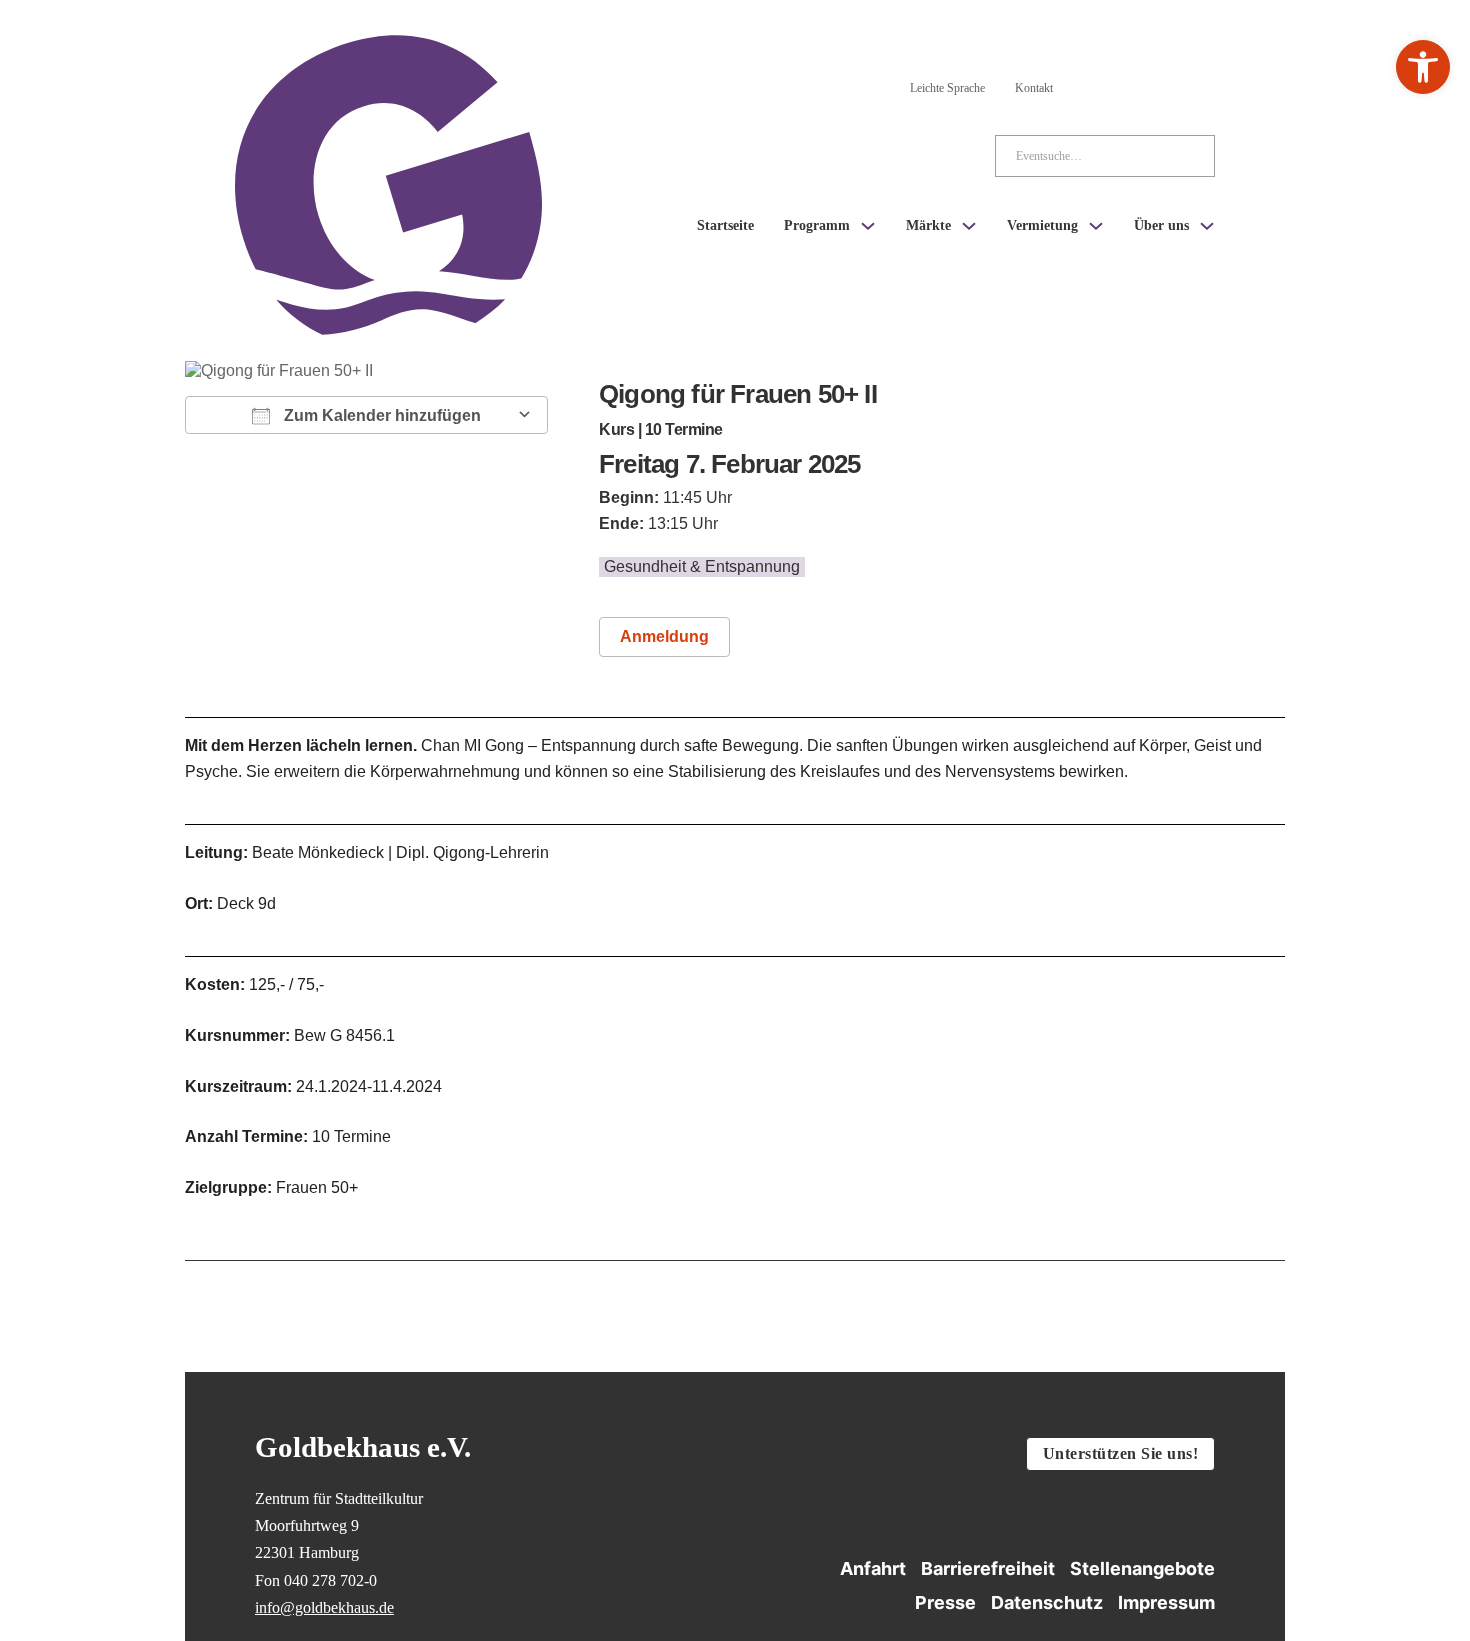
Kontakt (1034, 88)
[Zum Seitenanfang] (1326, 1520)
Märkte (928, 225)
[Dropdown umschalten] (868, 226)
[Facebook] (1149, 84)
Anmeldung (664, 636)
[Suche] (1184, 156)
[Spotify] (1203, 84)
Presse (945, 1602)
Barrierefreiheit (988, 1568)
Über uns (1161, 225)
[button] (1423, 67)
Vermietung (1042, 225)
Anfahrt (873, 1568)
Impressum (1166, 1602)
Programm (817, 225)
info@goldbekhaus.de (324, 1607)
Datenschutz (1047, 1602)
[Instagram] (1095, 84)
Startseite (725, 225)
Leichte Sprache (947, 88)
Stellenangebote (1142, 1568)
